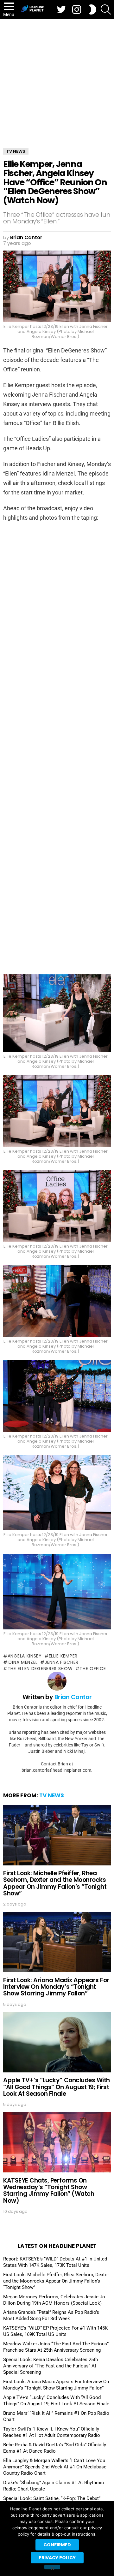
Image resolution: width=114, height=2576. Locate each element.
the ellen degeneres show (40, 1669)
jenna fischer (62, 1662)
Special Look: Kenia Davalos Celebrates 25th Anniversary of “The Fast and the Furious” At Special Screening (51, 2366)
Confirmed (57, 2545)
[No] (52, 2567)
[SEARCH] (106, 9)
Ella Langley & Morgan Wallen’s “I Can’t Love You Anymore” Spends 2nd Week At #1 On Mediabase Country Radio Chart (55, 2467)
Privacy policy (57, 2558)
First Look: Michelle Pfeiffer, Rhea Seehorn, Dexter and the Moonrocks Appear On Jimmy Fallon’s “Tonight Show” (55, 1883)
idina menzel (23, 1662)
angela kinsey (25, 1656)
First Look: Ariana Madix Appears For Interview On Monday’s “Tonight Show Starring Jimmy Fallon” (56, 1987)
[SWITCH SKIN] (92, 9)
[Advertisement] (57, 79)
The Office (93, 1669)
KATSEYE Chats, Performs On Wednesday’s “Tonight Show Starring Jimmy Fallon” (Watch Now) (49, 2191)
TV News (52, 1795)
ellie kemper (63, 1656)
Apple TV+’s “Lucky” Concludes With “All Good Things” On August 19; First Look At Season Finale (57, 2087)
